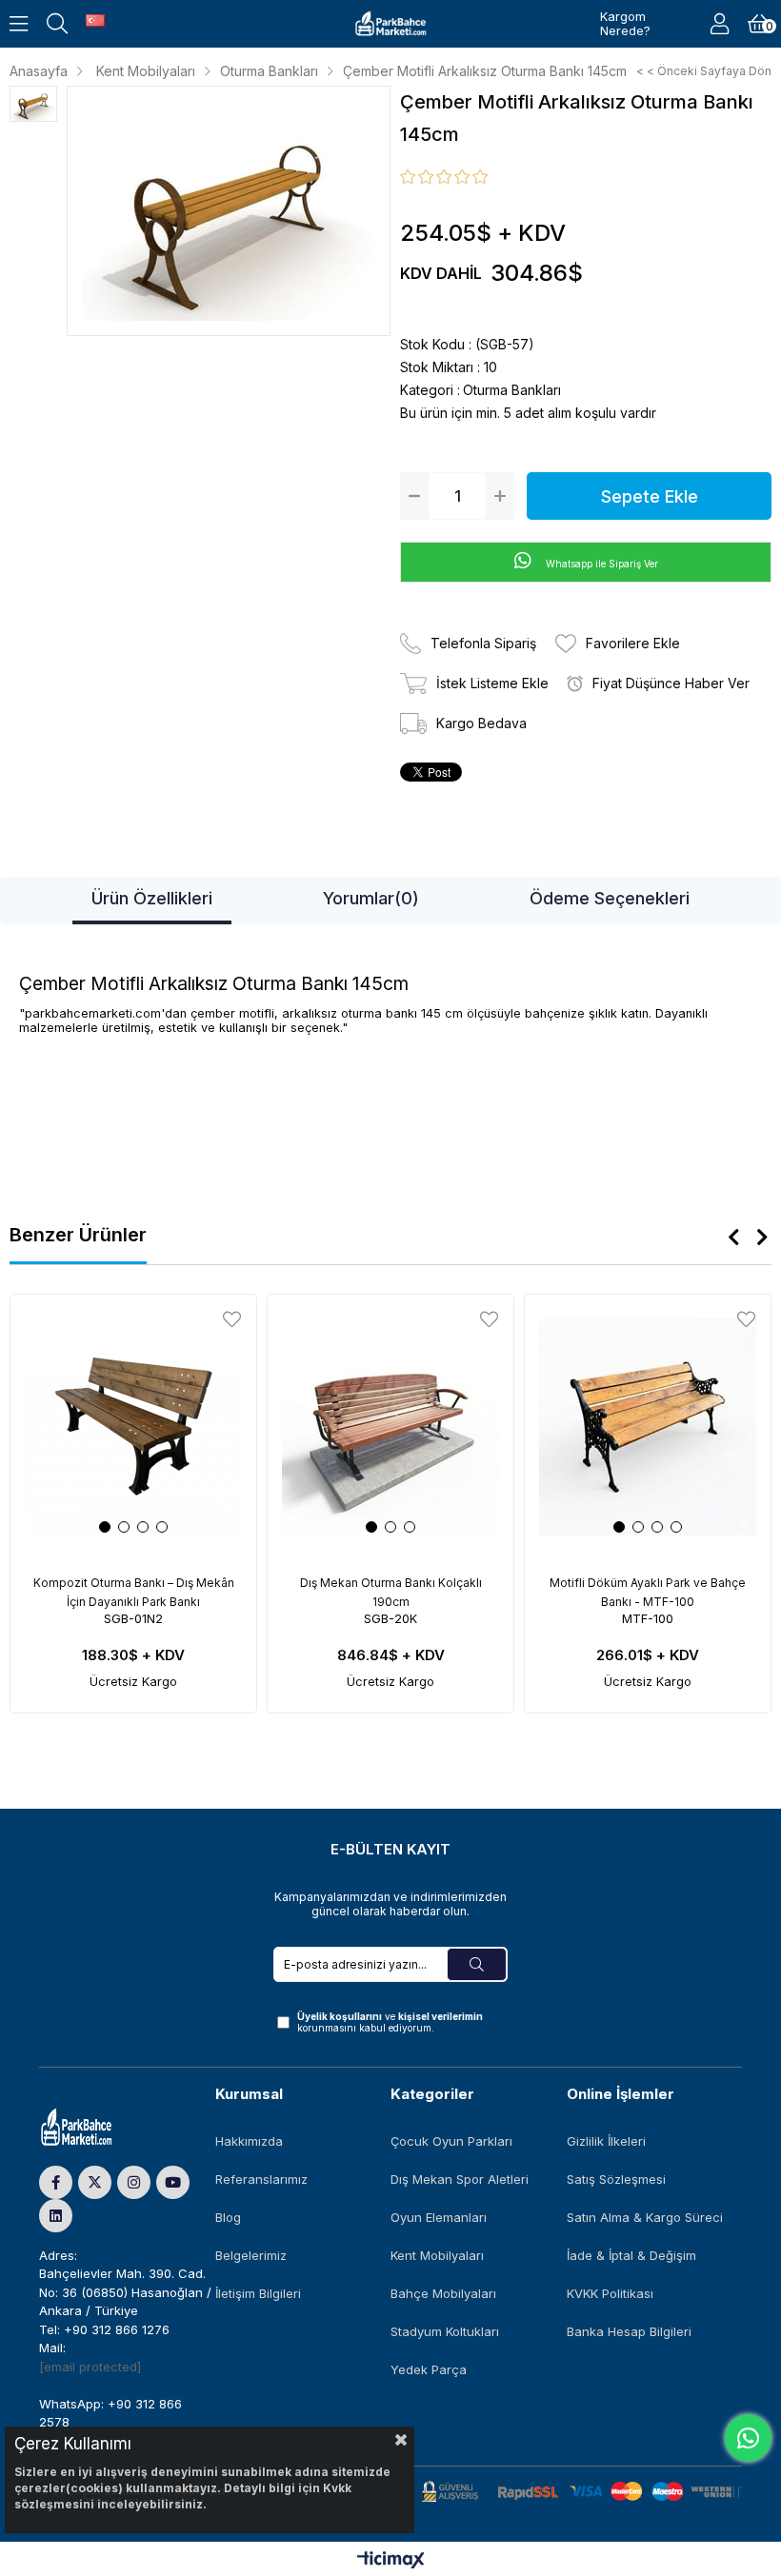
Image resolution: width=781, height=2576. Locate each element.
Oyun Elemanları (439, 2217)
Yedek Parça (429, 2369)
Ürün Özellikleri (152, 898)
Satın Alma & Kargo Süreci (645, 2217)
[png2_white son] (96, 2128)
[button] (105, 1527)
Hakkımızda (249, 2141)
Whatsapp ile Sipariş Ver (601, 564)
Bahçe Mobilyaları (443, 2293)
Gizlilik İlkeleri (606, 2141)
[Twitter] (95, 2182)
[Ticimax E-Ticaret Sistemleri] (391, 2561)
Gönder (477, 1964)
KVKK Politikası (610, 2293)
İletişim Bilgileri (258, 2293)
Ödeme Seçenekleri (610, 898)
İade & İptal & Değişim (631, 2255)
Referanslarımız (261, 2179)
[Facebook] (56, 2182)
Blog (228, 2217)
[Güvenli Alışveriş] (582, 2492)
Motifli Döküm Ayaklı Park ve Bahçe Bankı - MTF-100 (648, 1592)
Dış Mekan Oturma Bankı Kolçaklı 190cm (391, 1592)
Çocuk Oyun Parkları (451, 2141)
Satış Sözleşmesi (616, 2179)
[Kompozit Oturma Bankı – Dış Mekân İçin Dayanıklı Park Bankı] (133, 1427)
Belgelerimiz (251, 2255)
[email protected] (90, 2367)
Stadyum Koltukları (445, 2331)
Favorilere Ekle (232, 1319)
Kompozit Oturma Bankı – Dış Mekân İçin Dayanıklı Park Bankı (134, 1592)
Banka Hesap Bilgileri (629, 2331)
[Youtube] (173, 2182)
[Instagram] (134, 2182)
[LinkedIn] (56, 2216)
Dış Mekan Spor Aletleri (460, 2179)
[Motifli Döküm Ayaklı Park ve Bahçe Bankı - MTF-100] (648, 1427)
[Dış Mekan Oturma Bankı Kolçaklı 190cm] (390, 1427)
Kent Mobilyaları (437, 2255)
